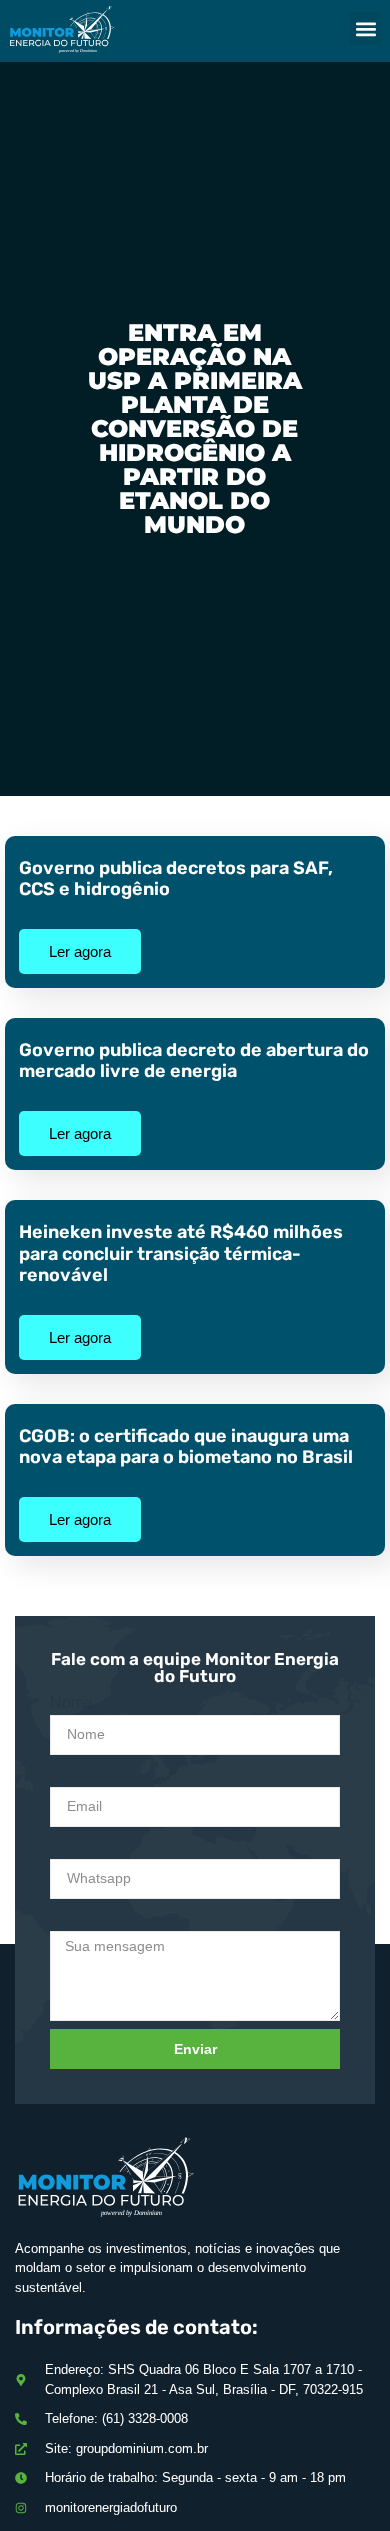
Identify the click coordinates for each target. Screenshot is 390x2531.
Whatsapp (86, 1846)
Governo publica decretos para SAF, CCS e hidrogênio (176, 879)
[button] (365, 28)
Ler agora (80, 951)
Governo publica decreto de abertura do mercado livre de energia (194, 1061)
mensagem (89, 1918)
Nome (71, 1702)
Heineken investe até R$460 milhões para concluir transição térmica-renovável (181, 1253)
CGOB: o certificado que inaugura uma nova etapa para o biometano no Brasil (186, 1447)
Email (70, 1774)
